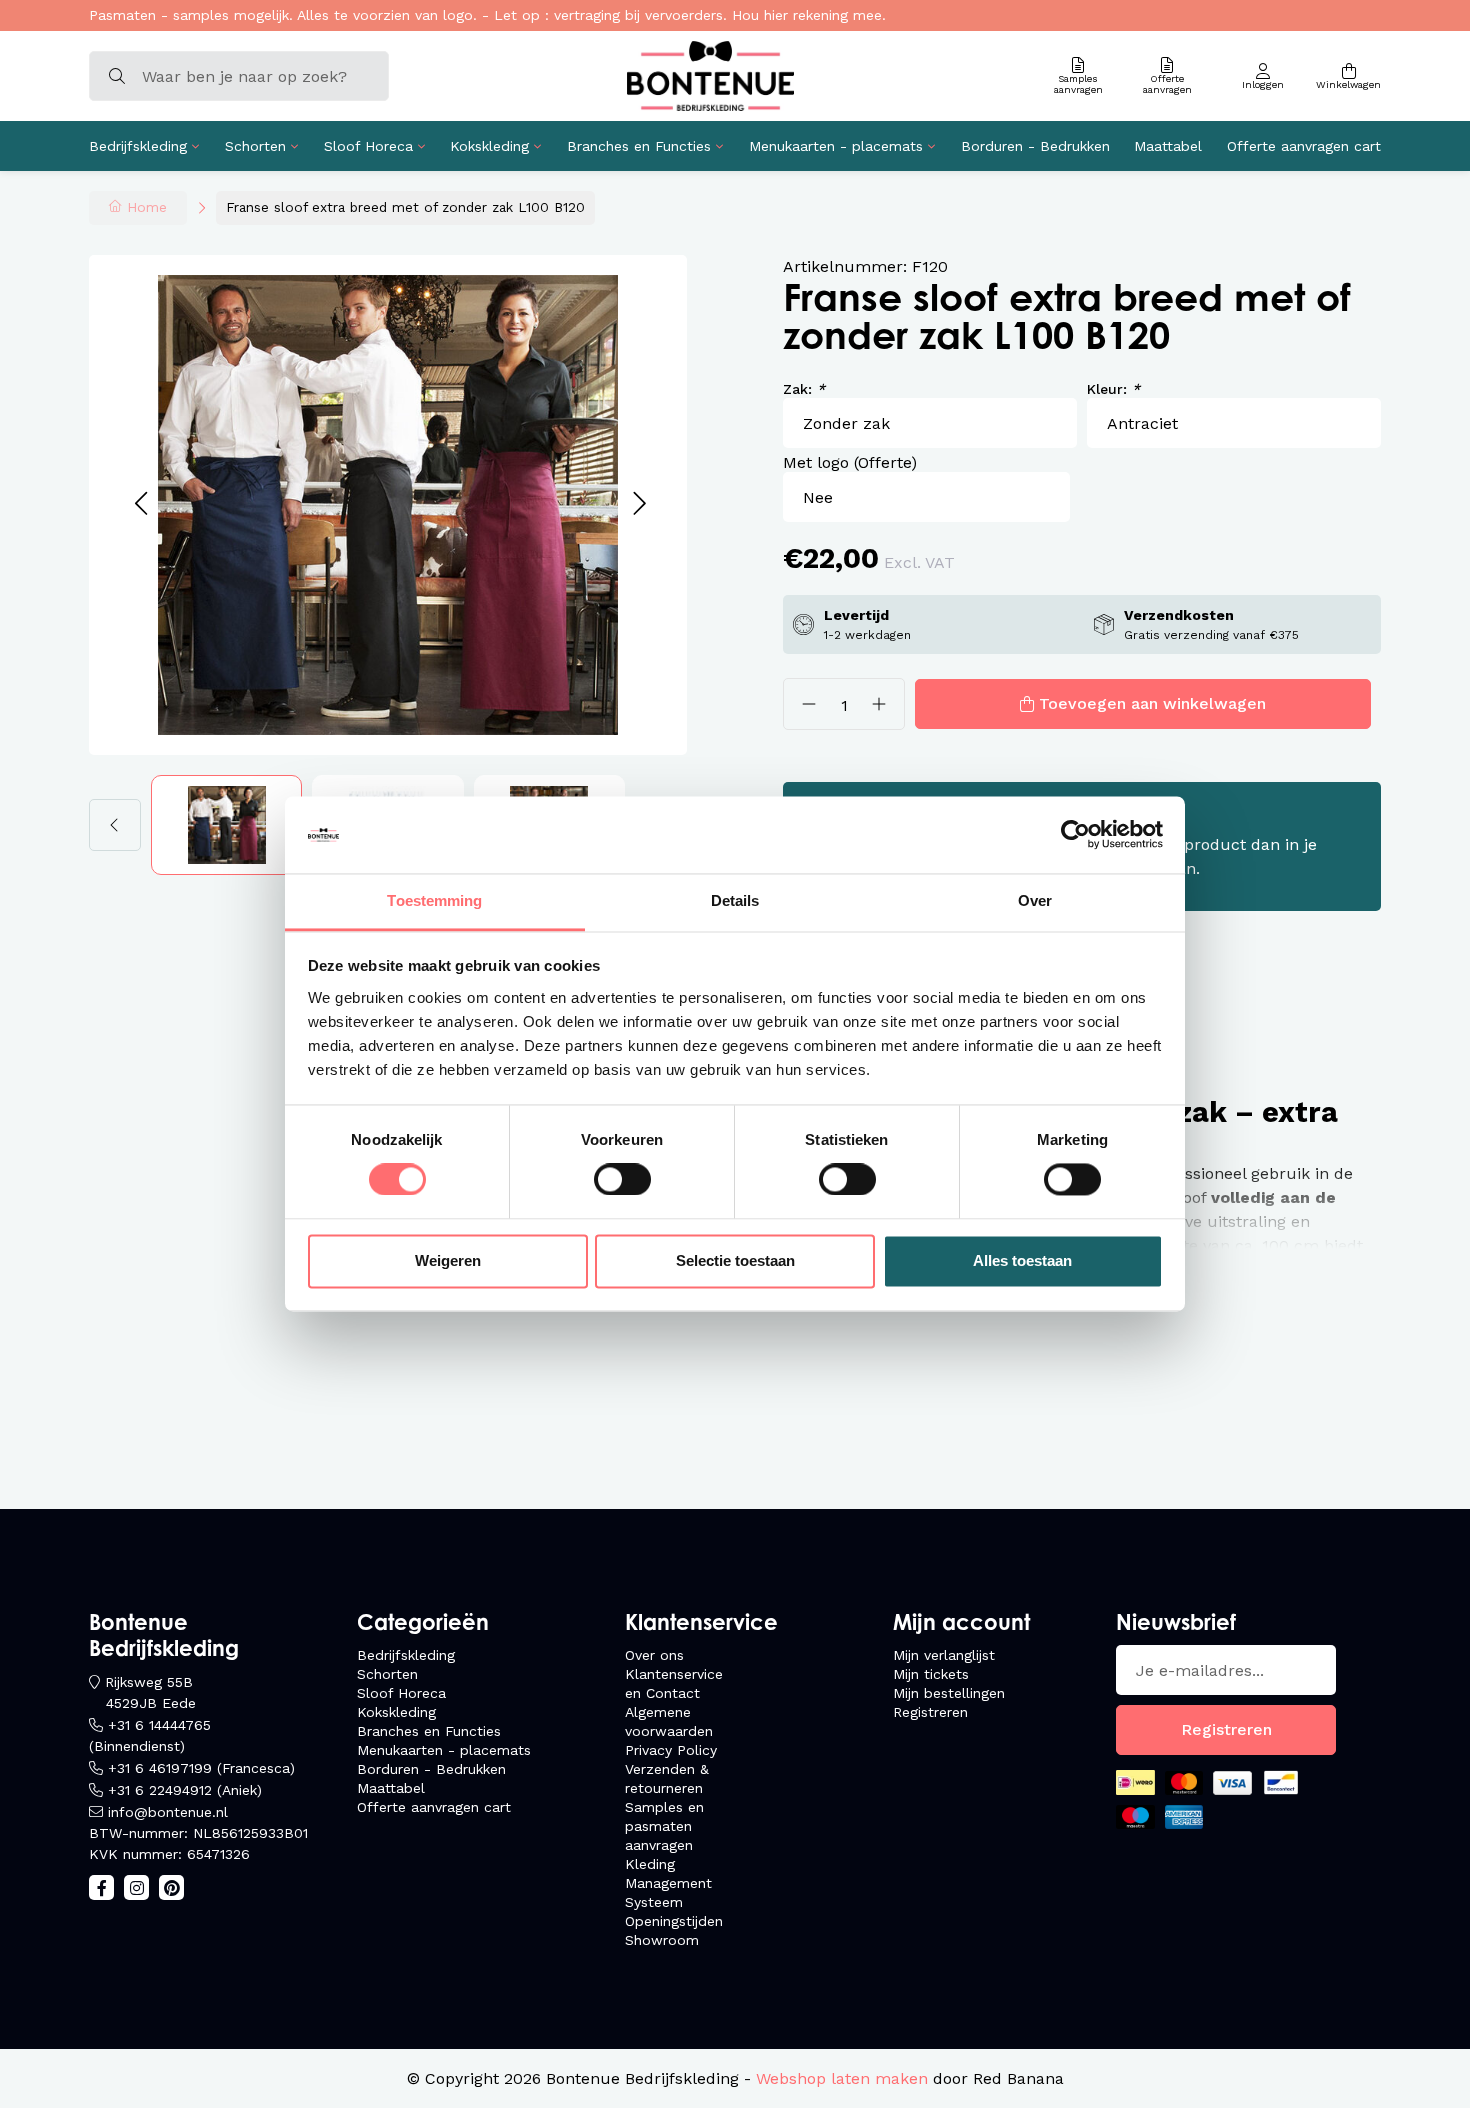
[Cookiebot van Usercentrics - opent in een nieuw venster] (1075, 835)
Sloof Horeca (368, 146)
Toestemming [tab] (434, 900)
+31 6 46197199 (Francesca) (201, 1768)
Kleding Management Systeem (668, 1883)
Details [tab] (735, 900)
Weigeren (448, 1260)
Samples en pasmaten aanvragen (664, 1826)
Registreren (930, 1712)
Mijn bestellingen (949, 1693)
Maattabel (1168, 146)
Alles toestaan (1022, 1260)
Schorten (255, 146)
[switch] (622, 1180)
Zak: (804, 389)
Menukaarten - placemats (836, 146)
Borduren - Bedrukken (1035, 146)
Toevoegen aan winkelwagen (1152, 703)
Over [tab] (1035, 900)
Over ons (654, 1655)
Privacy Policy (671, 1750)
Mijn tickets (931, 1674)
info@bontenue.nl (168, 1812)
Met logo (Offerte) (850, 462)
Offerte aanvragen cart (1304, 146)
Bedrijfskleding (138, 146)
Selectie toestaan (735, 1260)
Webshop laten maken (842, 2078)
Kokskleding (489, 146)
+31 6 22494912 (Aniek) (185, 1790)
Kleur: (1113, 389)
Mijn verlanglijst (944, 1655)
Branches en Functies (639, 146)
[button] (140, 504)
